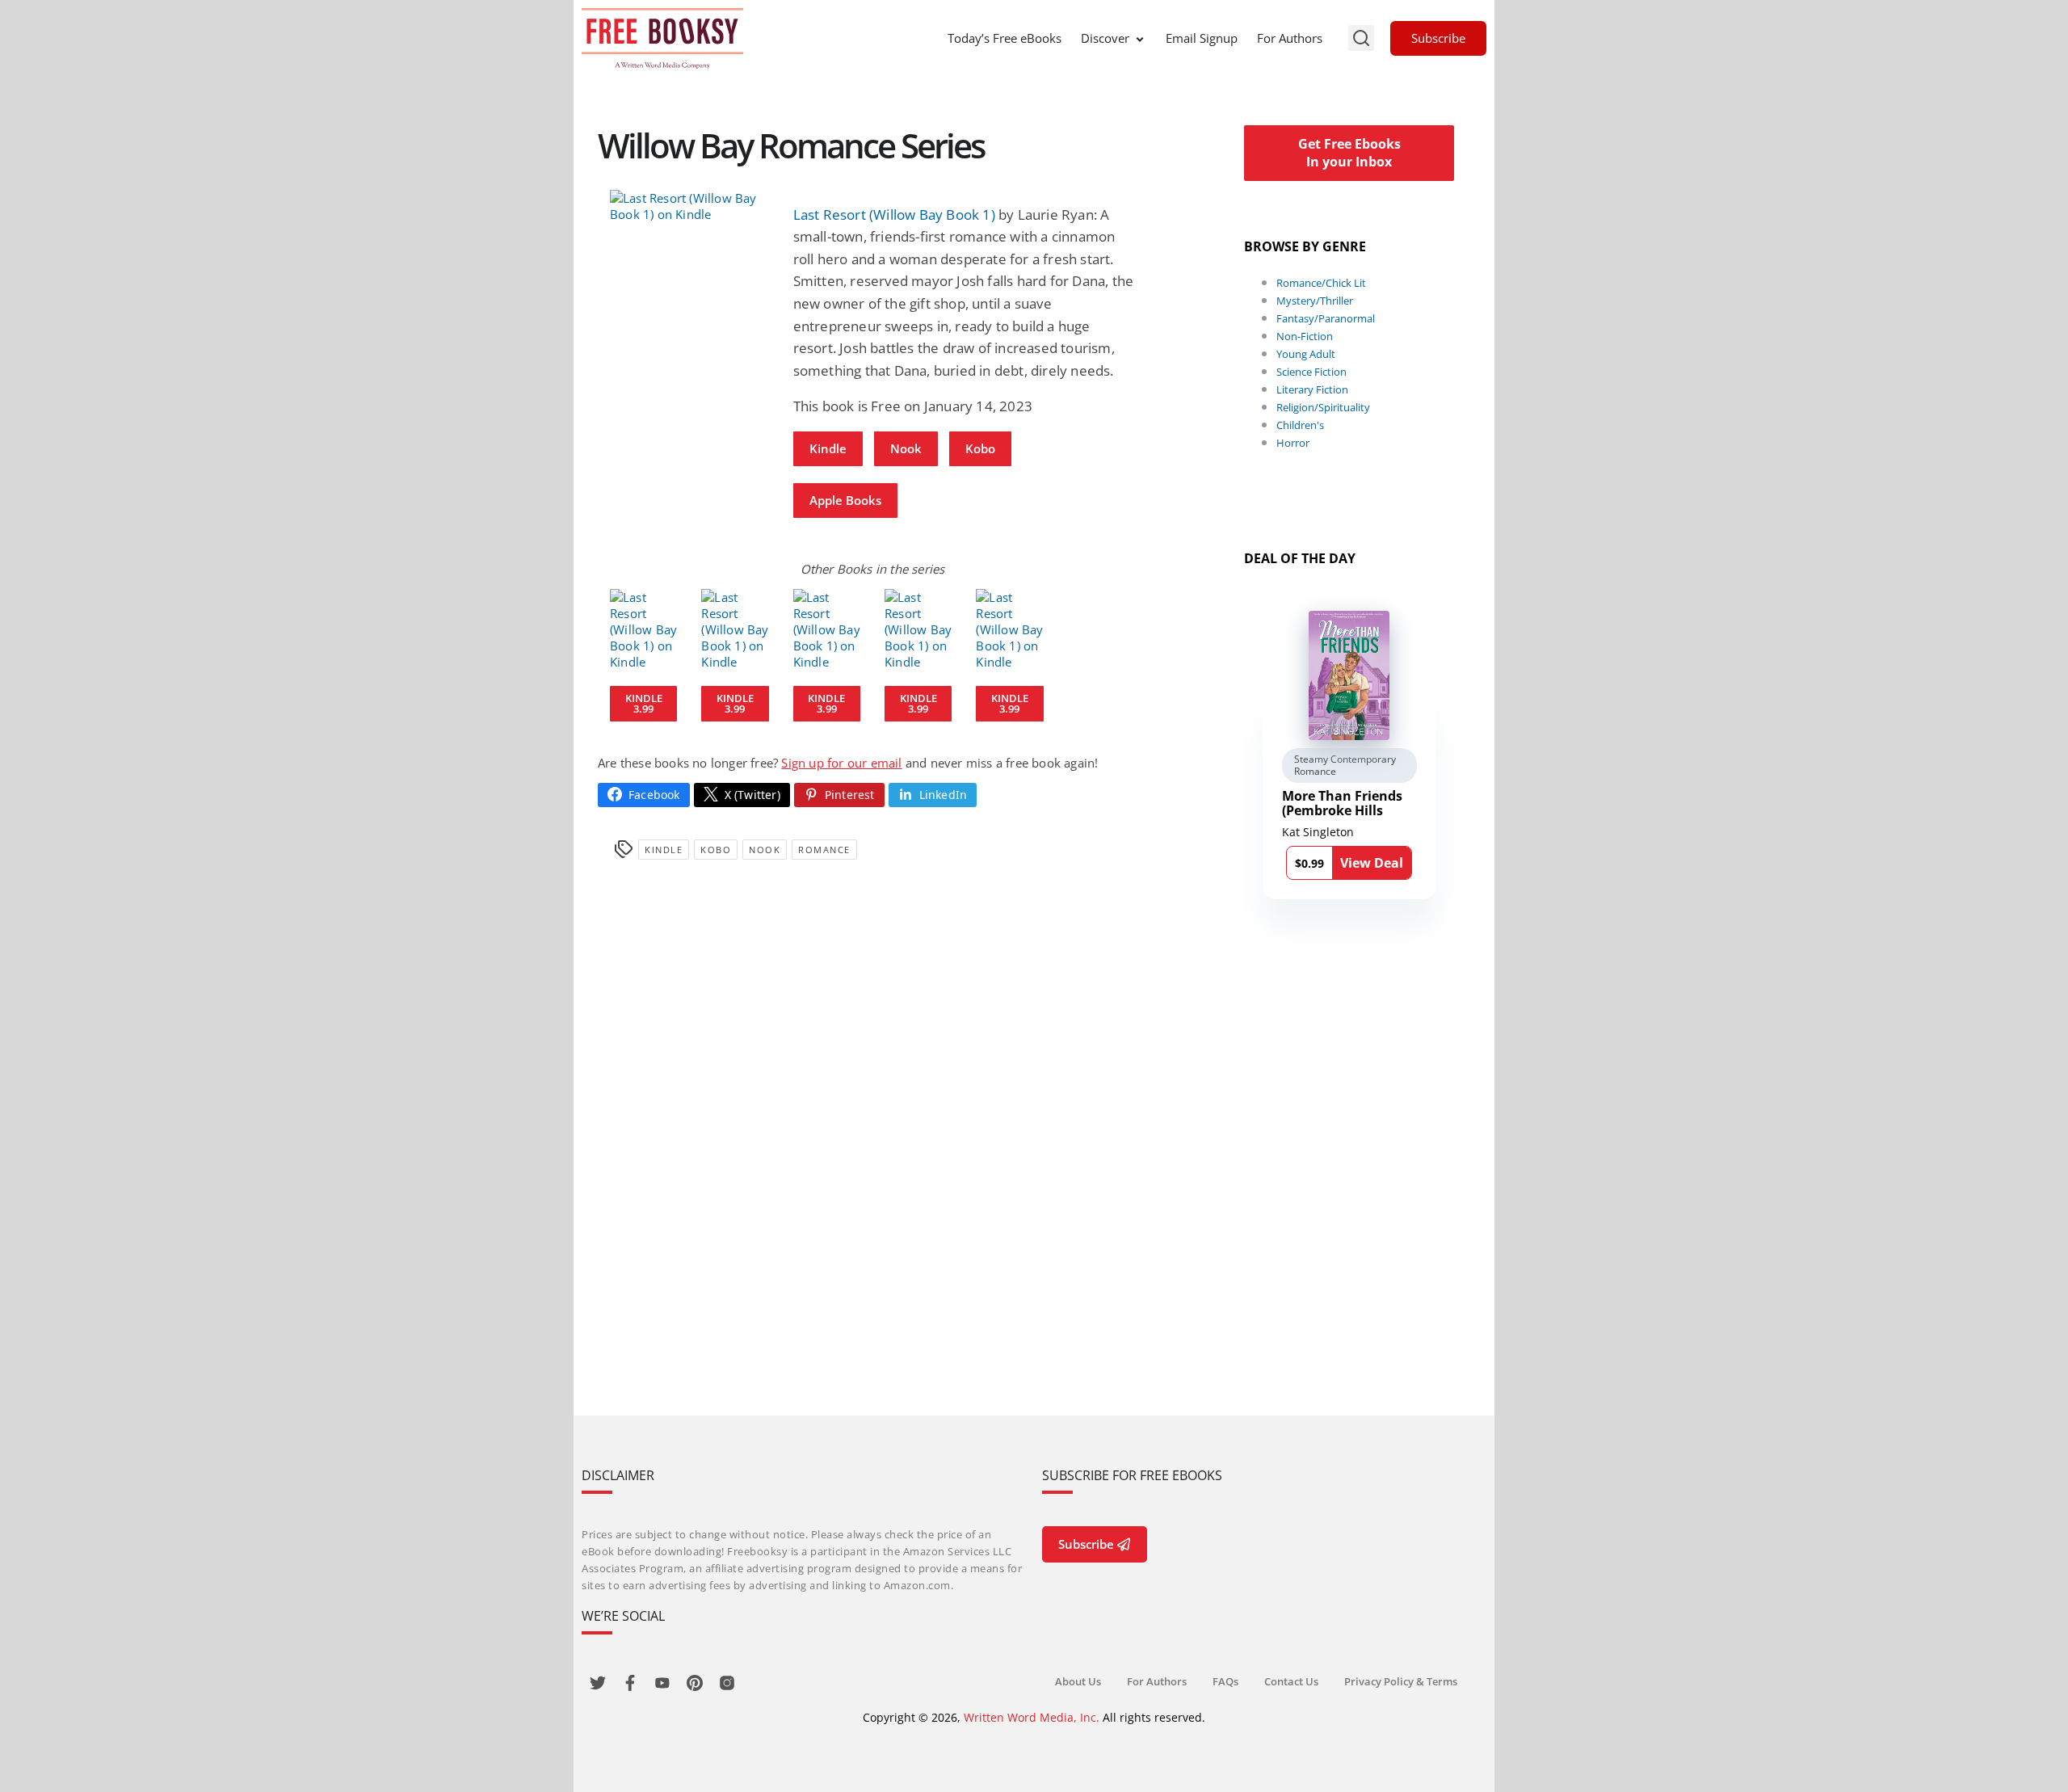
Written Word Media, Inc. (1032, 1717)
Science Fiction (1311, 372)
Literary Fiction (1312, 389)
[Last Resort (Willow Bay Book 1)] (689, 206)
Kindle (828, 448)
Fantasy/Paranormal (1326, 318)
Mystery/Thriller (1315, 301)
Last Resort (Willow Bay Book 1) (894, 215)
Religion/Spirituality (1323, 407)
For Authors (1290, 38)
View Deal (1372, 863)
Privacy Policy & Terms (1401, 1681)
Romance (824, 850)
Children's (1300, 425)
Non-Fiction (1305, 336)
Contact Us (1291, 1681)
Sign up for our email (841, 763)
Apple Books (845, 500)
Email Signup (1202, 38)
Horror (1293, 443)
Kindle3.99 (644, 703)
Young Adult (1306, 354)
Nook (906, 448)
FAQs (1225, 1681)
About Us (1078, 1681)
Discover (1105, 38)
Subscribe (1438, 38)
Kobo (980, 448)
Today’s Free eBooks (1005, 38)
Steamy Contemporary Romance (1345, 766)
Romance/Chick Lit (1321, 283)
